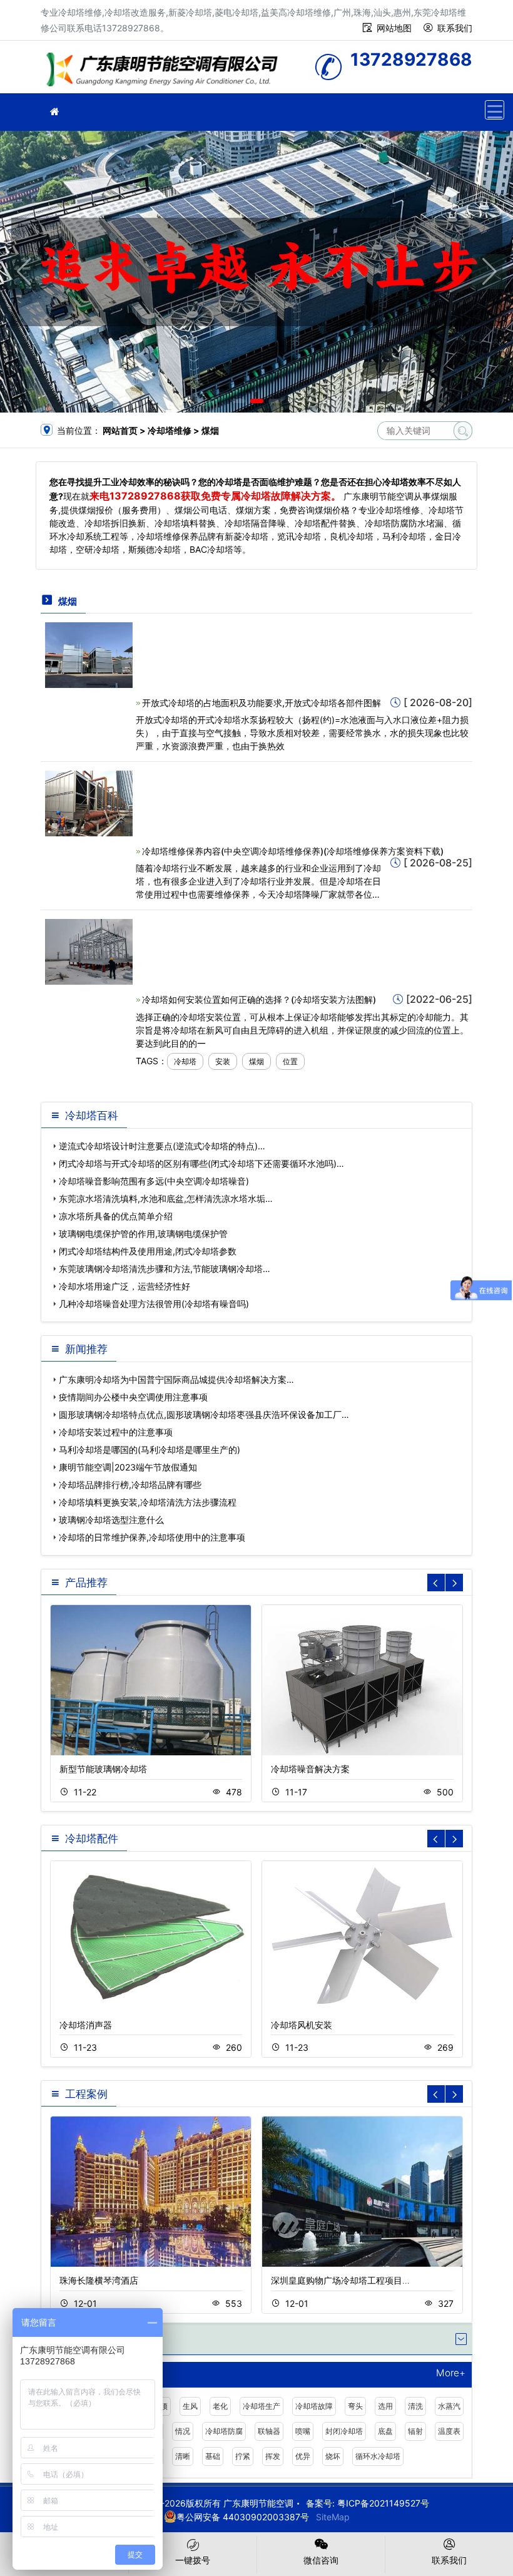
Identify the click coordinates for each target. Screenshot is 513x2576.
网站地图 (394, 28)
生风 (190, 2406)
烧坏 (333, 2456)
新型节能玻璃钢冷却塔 (103, 1769)
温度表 (449, 2431)
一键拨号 (193, 2560)
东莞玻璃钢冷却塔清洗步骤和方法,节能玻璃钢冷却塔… (165, 1269)
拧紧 (243, 2456)
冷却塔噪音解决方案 (310, 1769)
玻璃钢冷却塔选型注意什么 (111, 1520)
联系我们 (455, 28)
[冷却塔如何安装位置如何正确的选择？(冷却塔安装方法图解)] (89, 951)
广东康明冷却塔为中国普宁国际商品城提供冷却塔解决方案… (176, 1379)
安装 (223, 1061)
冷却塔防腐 (224, 2431)
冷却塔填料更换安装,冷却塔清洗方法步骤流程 (148, 1502)
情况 (183, 2431)
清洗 (415, 2406)
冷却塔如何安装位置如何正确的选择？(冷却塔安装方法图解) (259, 999)
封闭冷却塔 (344, 2431)
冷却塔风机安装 (302, 2025)
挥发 (273, 2456)
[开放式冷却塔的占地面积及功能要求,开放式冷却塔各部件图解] (89, 654)
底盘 (385, 2431)
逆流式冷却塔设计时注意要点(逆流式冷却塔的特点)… (162, 1146)
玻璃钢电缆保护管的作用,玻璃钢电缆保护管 (143, 1234)
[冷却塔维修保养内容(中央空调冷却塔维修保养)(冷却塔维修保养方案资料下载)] (89, 803)
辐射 (415, 2431)
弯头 (355, 2406)
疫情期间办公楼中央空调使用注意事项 (133, 1397)
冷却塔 (185, 1061)
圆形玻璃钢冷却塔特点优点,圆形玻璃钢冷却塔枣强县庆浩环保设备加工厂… (204, 1414)
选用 (385, 2406)
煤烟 (256, 1061)
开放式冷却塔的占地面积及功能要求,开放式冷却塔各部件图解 (262, 703)
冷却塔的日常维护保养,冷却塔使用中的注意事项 (152, 1537)
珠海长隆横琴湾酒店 (99, 2280)
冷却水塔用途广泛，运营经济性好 (124, 1286)
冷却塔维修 (166, 71)
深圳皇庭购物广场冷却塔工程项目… (340, 2280)
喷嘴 (303, 2431)
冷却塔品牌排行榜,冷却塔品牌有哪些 (130, 1485)
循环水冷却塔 (378, 2456)
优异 (303, 2456)
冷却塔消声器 (86, 2025)
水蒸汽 (449, 2406)
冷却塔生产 (262, 2406)
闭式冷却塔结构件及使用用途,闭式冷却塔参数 (148, 1251)
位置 (290, 1061)
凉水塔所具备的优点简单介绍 (116, 1216)
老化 (220, 2406)
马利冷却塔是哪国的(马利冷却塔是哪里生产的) (150, 1450)
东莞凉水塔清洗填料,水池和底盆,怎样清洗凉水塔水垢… (166, 1198)
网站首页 (120, 430)
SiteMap (333, 2517)
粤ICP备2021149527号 (383, 2503)
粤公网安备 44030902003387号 (243, 2517)
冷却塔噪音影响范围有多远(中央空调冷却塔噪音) (154, 1181)
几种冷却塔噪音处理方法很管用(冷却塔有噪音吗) (154, 1304)
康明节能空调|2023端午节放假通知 (128, 1467)
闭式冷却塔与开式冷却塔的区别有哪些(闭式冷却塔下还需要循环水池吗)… (201, 1163)
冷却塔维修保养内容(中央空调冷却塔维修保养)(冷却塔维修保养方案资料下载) (293, 851)
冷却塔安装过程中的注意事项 (116, 1432)
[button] (239, 401)
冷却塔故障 (314, 2406)
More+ (451, 2373)
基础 (213, 2456)
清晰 (183, 2456)
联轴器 (269, 2431)
